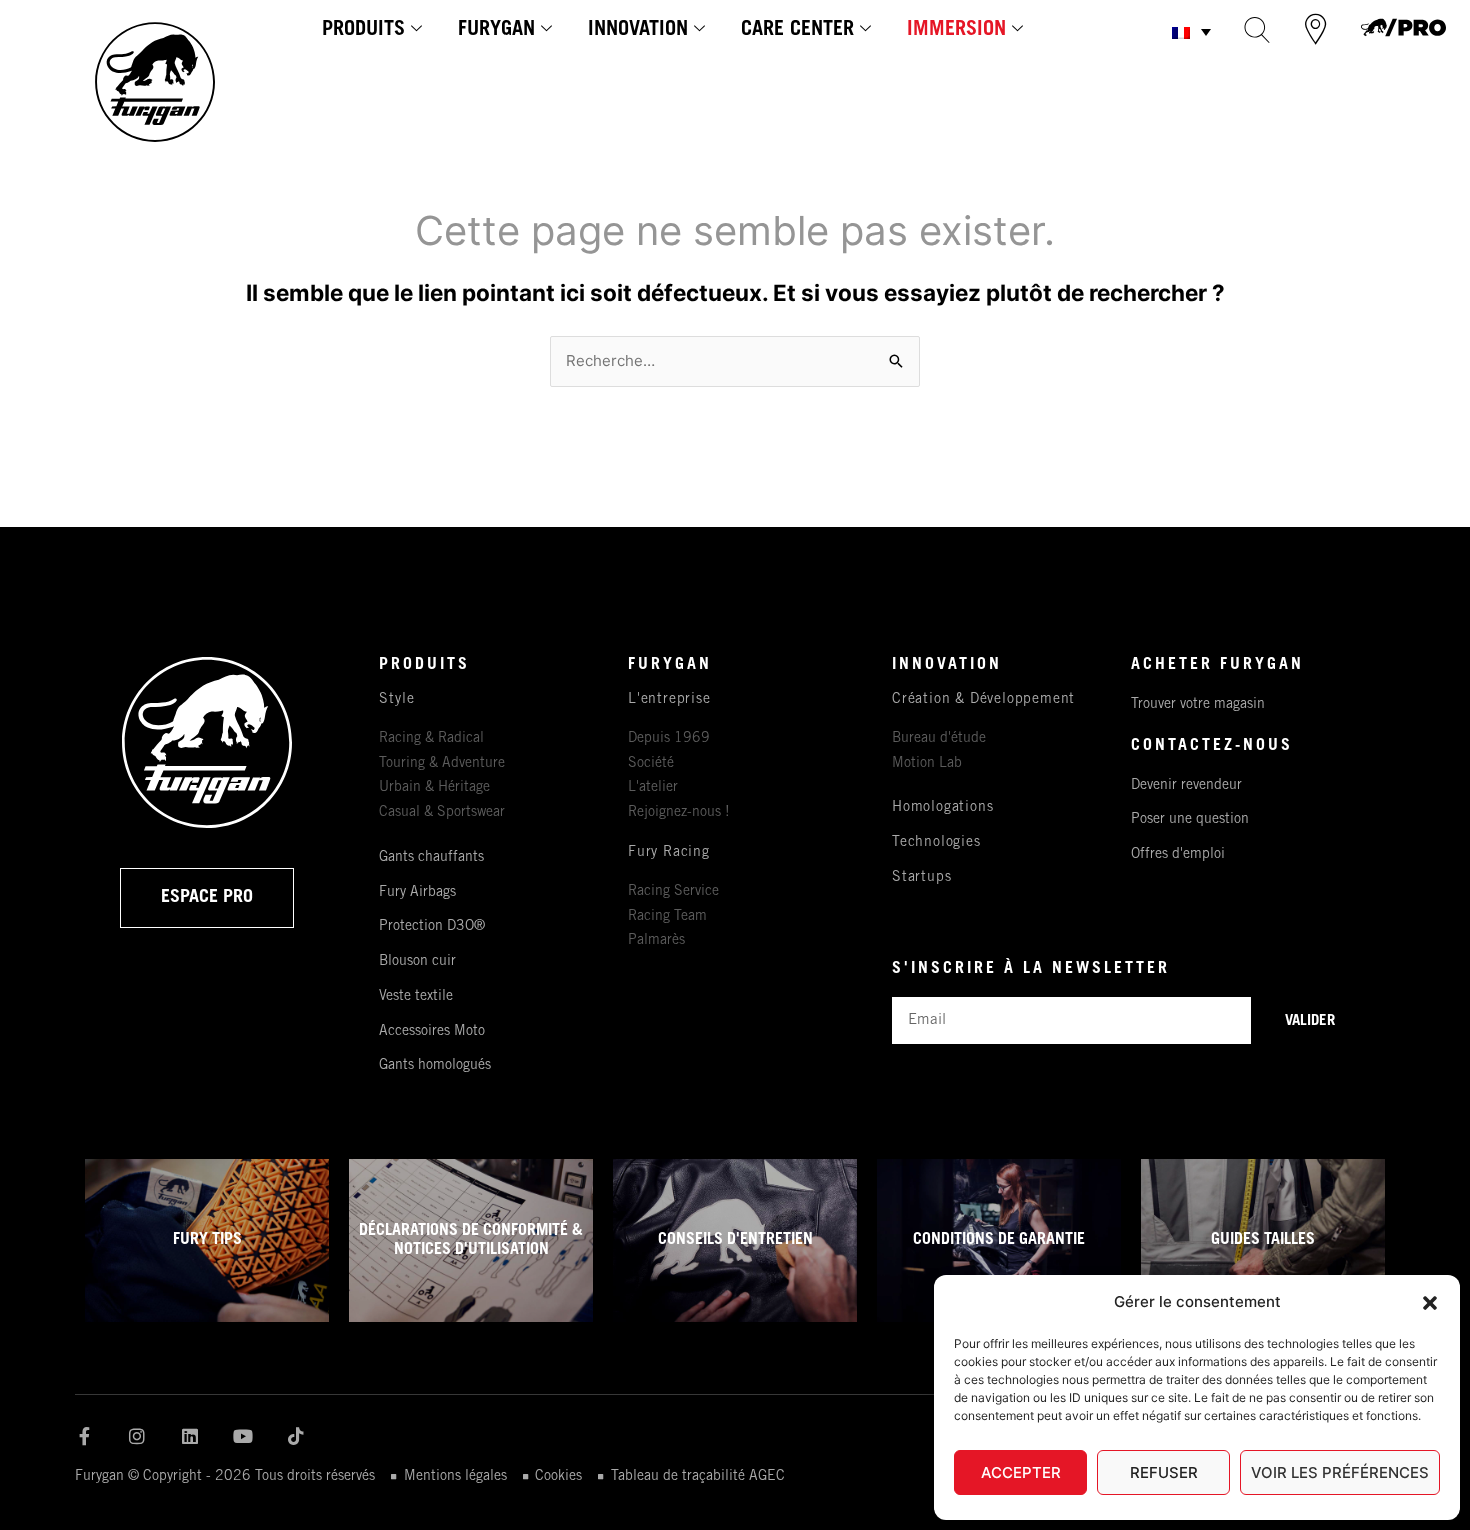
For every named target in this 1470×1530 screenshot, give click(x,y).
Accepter (1021, 1472)
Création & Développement (983, 700)
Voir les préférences (1340, 1472)
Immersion (956, 31)
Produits (363, 31)
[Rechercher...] (1257, 29)
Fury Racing (669, 853)
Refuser (1164, 1472)
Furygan (496, 31)
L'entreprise (669, 700)
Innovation (638, 31)
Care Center (797, 31)
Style (397, 700)
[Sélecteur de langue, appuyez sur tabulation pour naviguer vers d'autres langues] (1191, 31)
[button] (1430, 1303)
